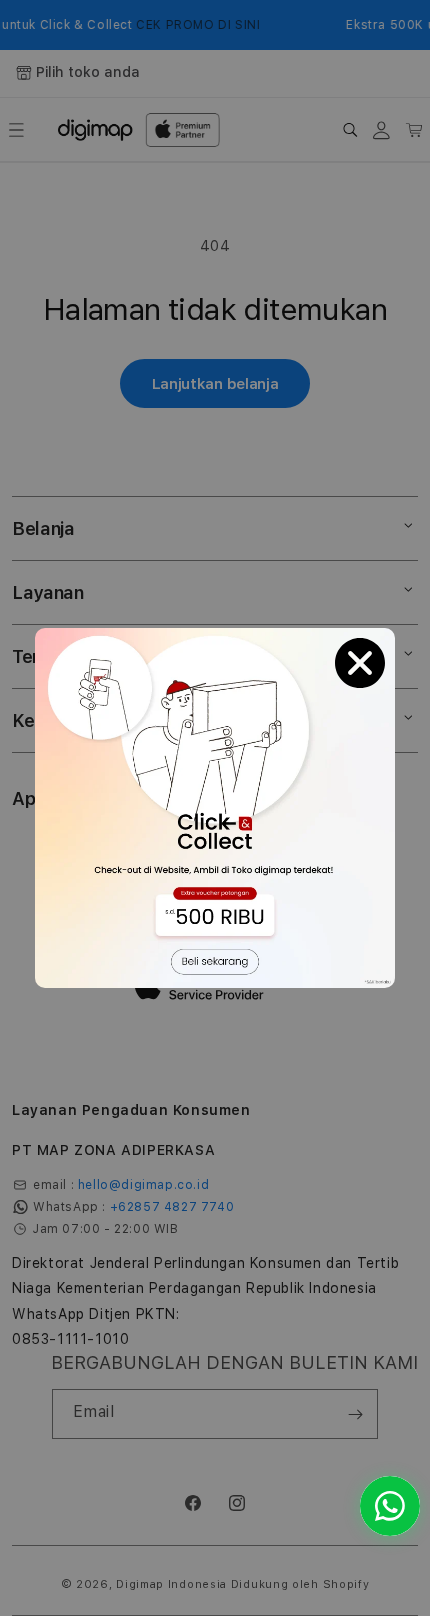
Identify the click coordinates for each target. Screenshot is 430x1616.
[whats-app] (390, 1506)
